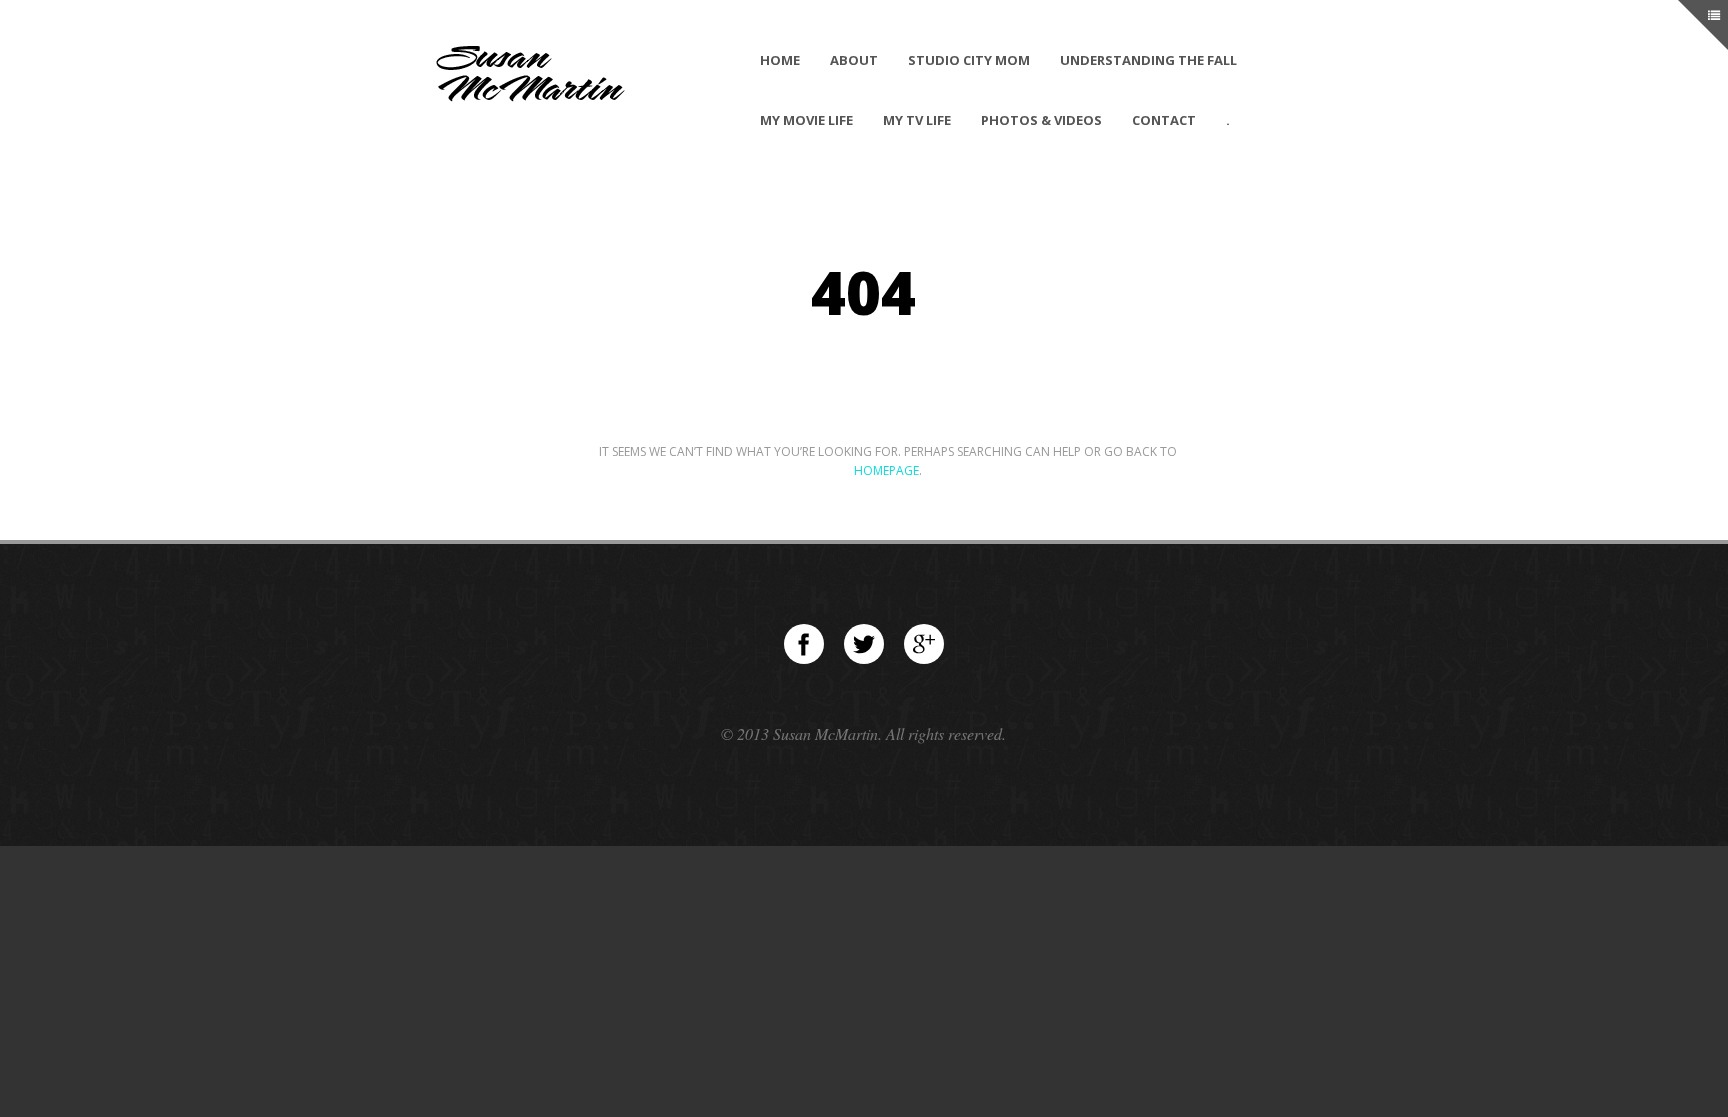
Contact (1164, 120)
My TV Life (917, 120)
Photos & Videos (1041, 120)
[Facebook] (804, 644)
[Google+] (924, 644)
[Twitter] (864, 644)
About (854, 60)
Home (780, 60)
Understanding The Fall (1148, 60)
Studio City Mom (969, 60)
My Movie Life (806, 120)
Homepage (886, 470)
